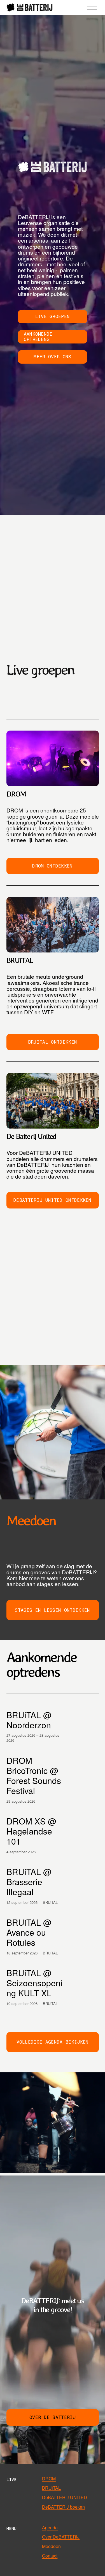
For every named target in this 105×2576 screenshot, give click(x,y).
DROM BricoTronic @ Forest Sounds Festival (34, 1775)
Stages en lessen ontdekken (52, 1610)
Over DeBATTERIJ (61, 2537)
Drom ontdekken (52, 866)
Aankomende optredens (38, 337)
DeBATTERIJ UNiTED (65, 2497)
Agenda (50, 2528)
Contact (50, 2556)
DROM (49, 2479)
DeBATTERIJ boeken (63, 2507)
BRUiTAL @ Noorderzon (29, 1720)
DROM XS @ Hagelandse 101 (31, 1831)
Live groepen (53, 317)
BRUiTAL (50, 1902)
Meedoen (51, 2546)
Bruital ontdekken (53, 1042)
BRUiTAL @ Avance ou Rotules (29, 1932)
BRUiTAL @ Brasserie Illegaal (29, 1882)
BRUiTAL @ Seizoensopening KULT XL (34, 1983)
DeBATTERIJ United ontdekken (53, 1200)
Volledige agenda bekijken (53, 2042)
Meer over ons (52, 357)
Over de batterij (53, 2417)
